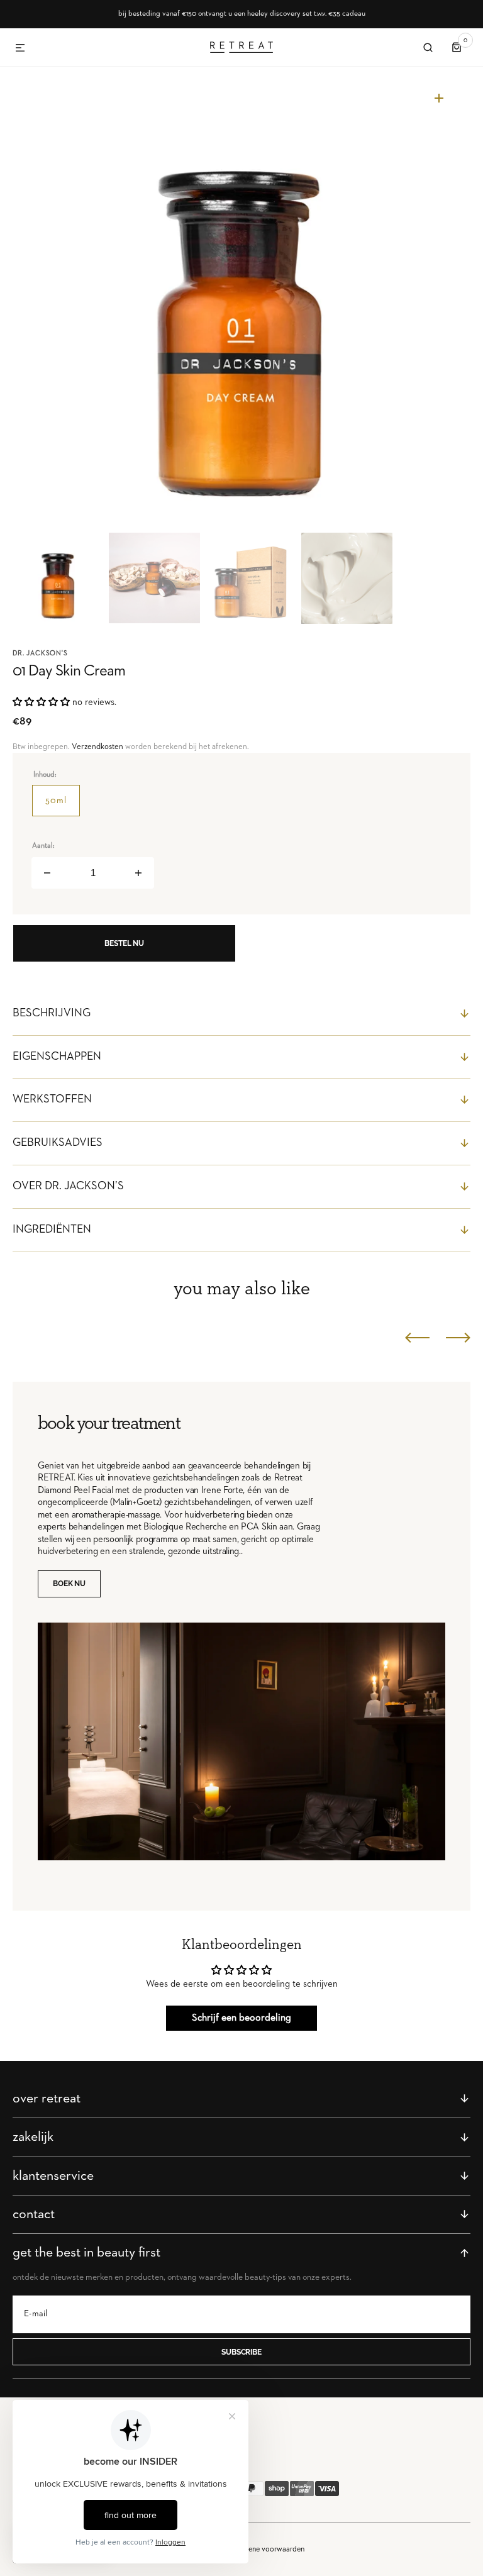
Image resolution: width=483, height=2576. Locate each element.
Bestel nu (124, 943)
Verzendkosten (97, 747)
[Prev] (417, 1338)
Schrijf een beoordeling (241, 2018)
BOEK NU (69, 1584)
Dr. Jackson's (40, 653)
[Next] (458, 1338)
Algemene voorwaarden (266, 2549)
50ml (63, 806)
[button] (20, 48)
